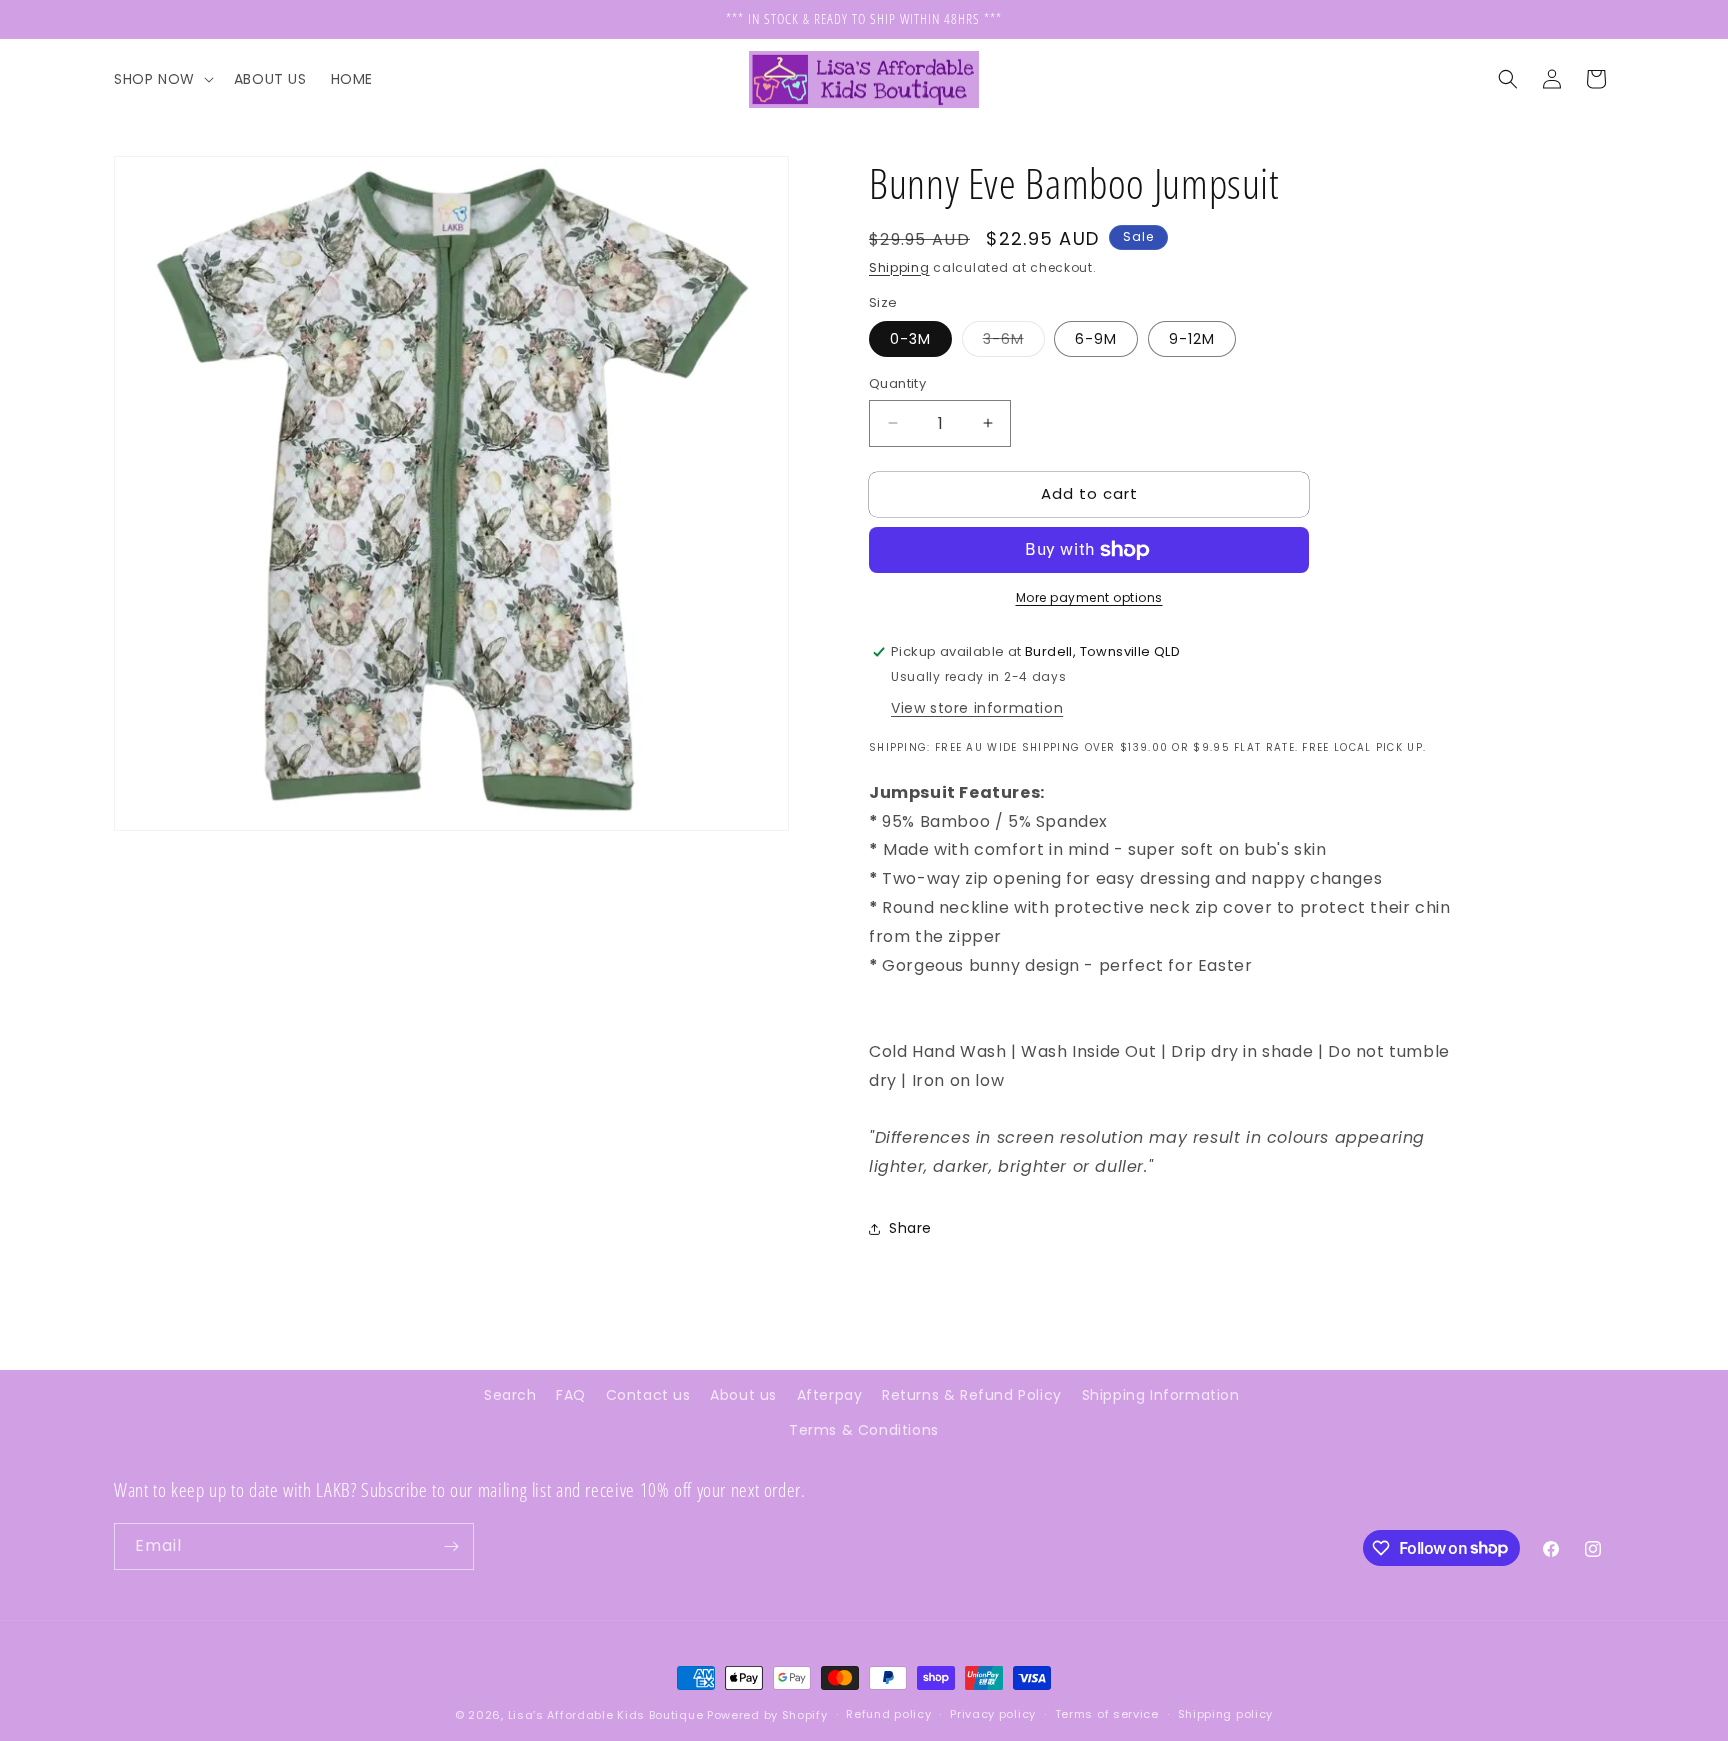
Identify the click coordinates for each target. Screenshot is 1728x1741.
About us (743, 1395)
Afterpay (830, 1395)
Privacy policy (993, 1714)
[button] (162, 79)
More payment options (1089, 597)
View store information (977, 708)
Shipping (899, 267)
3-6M (1014, 342)
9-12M (1192, 339)
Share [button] (910, 1228)
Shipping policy (1226, 1714)
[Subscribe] (451, 1546)
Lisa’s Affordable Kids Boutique (607, 1715)
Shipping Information (1161, 1395)
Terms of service (1107, 1714)
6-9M (1096, 339)
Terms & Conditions (864, 1430)
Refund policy (888, 1714)
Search (510, 1395)
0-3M (910, 339)
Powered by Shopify (767, 1715)
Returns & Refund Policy (972, 1395)
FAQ (571, 1395)
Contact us (648, 1395)
